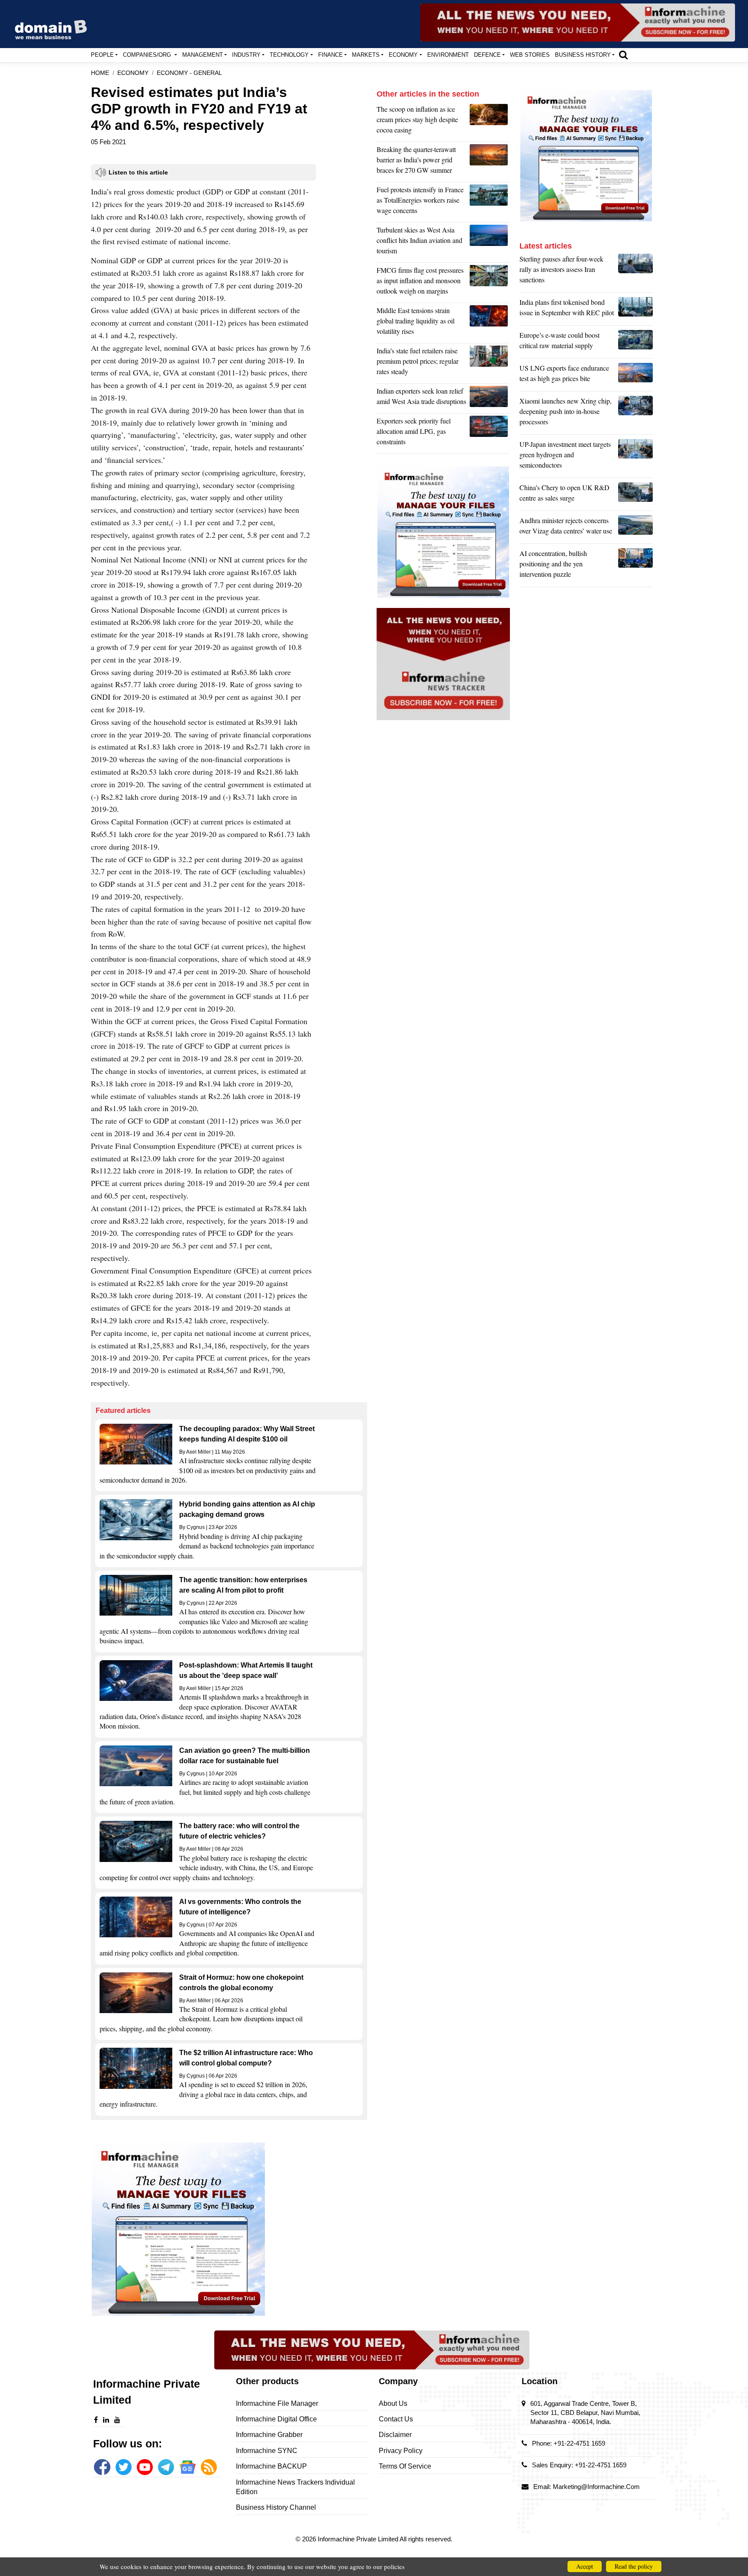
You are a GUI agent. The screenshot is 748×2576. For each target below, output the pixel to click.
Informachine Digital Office (276, 2419)
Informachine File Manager (277, 2403)
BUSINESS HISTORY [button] (583, 55)
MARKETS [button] (366, 55)
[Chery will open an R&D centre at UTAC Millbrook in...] (635, 495)
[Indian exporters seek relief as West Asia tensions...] (490, 398)
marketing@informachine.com (596, 2487)
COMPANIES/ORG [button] (148, 55)
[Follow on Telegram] (166, 2467)
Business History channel (276, 2507)
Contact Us (396, 2419)
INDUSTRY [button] (246, 55)
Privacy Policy (401, 2451)
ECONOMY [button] (403, 55)
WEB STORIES (530, 55)
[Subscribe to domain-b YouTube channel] (145, 2467)
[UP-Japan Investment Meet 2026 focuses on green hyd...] (635, 457)
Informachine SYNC (267, 2451)
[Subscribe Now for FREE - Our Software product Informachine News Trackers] (578, 23)
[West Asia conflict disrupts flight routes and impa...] (490, 242)
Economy (133, 73)
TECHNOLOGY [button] (289, 55)
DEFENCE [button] (487, 55)
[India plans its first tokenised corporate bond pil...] (635, 310)
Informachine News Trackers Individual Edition (295, 2487)
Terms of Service (405, 2466)
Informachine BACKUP (271, 2466)
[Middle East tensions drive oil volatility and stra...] (490, 323)
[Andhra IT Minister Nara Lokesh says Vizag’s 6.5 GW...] (635, 528)
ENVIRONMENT (448, 55)
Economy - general (189, 73)
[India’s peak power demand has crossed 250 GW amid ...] (490, 162)
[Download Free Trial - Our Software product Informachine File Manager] (229, 2229)
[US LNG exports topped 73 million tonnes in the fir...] (635, 375)
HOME (100, 73)
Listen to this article (138, 172)
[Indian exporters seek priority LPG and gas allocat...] (490, 433)
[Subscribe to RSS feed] (209, 2467)
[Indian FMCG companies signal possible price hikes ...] (490, 283)
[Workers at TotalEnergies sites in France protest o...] (490, 202)
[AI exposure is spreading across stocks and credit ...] (635, 566)
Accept (585, 2566)
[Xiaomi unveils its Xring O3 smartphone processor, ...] (635, 414)
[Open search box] (623, 55)
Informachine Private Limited (359, 2539)
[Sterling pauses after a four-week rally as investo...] (635, 271)
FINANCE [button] (330, 55)
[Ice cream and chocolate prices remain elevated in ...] (490, 122)
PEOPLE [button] (102, 55)
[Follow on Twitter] (124, 2467)
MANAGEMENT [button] (203, 55)
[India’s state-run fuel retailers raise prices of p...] (490, 363)
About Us (393, 2403)
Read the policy (634, 2566)
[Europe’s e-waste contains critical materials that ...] (635, 343)
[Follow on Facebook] (102, 2467)
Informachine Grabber (269, 2435)
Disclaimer (395, 2435)
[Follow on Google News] (187, 2467)
